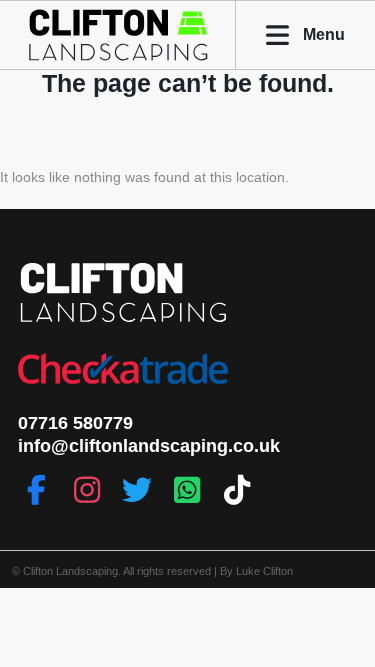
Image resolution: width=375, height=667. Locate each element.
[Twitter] (137, 490)
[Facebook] (37, 490)
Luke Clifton (264, 571)
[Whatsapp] (187, 490)
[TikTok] (237, 490)
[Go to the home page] (118, 58)
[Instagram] (87, 490)
